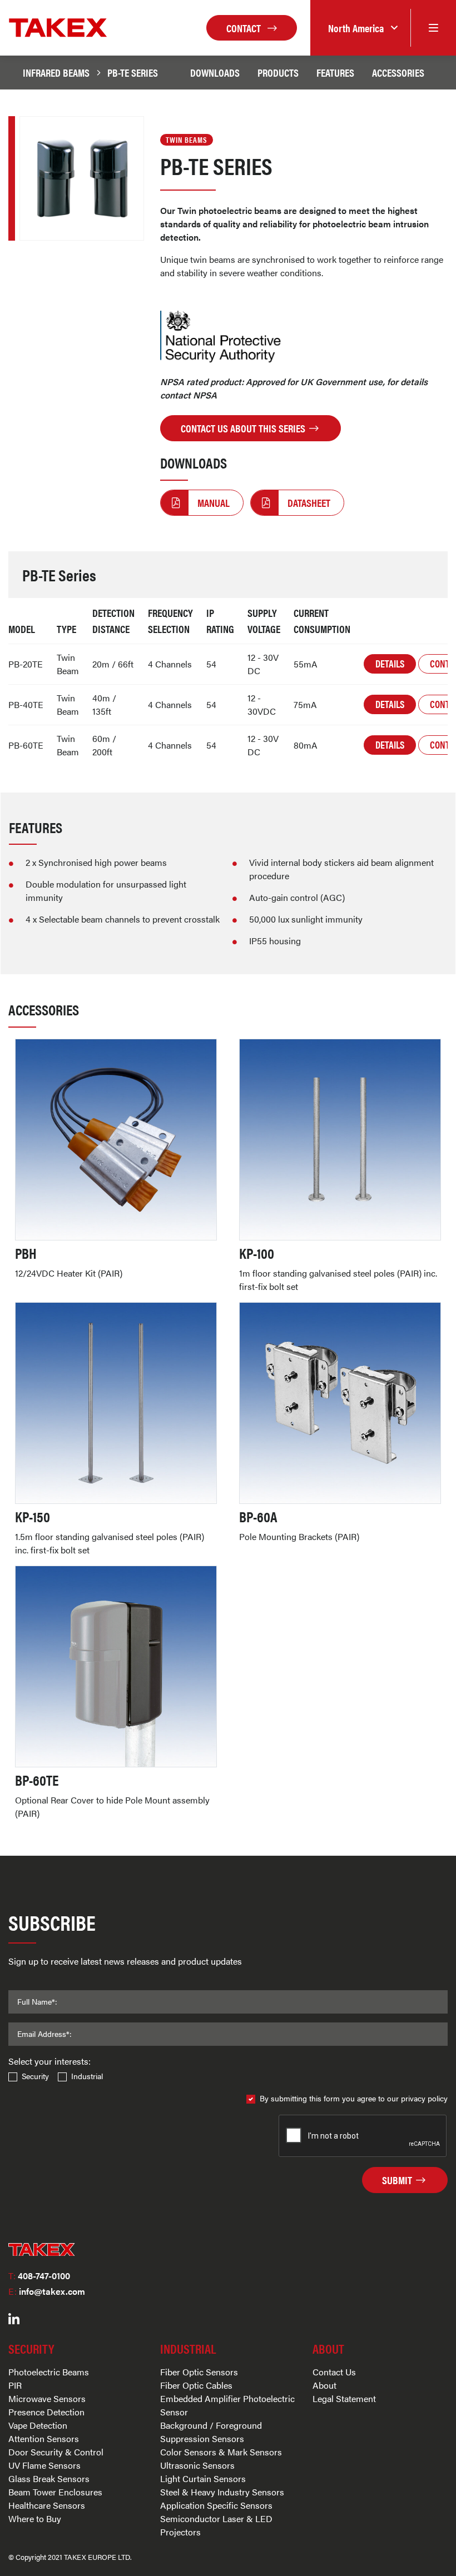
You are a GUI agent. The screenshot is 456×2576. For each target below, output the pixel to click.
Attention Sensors (44, 2438)
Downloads (215, 72)
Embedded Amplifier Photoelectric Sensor (227, 2405)
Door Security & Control (56, 2452)
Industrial (87, 2076)
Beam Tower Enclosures (55, 2492)
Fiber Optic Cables (196, 2385)
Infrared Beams (56, 72)
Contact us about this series (244, 428)
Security (35, 2076)
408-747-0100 (39, 2276)
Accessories (398, 72)
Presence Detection (46, 2412)
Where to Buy (35, 2518)
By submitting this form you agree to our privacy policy (354, 2098)
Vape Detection (38, 2425)
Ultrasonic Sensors (197, 2465)
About (324, 2385)
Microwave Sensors (47, 2398)
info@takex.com (47, 2291)
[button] (360, 28)
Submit (398, 2180)
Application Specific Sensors (216, 2505)
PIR (15, 2385)
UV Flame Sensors (44, 2465)
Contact (245, 28)
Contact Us (334, 2372)
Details (390, 663)
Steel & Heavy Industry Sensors (222, 2492)
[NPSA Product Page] (222, 337)
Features (335, 72)
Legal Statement (344, 2398)
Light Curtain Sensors (203, 2478)
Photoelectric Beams (49, 2372)
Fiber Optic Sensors (199, 2372)
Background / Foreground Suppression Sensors (211, 2432)
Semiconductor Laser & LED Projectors (216, 2525)
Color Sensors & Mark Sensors (221, 2452)
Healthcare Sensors (47, 2505)
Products (278, 72)
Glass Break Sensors (49, 2478)
